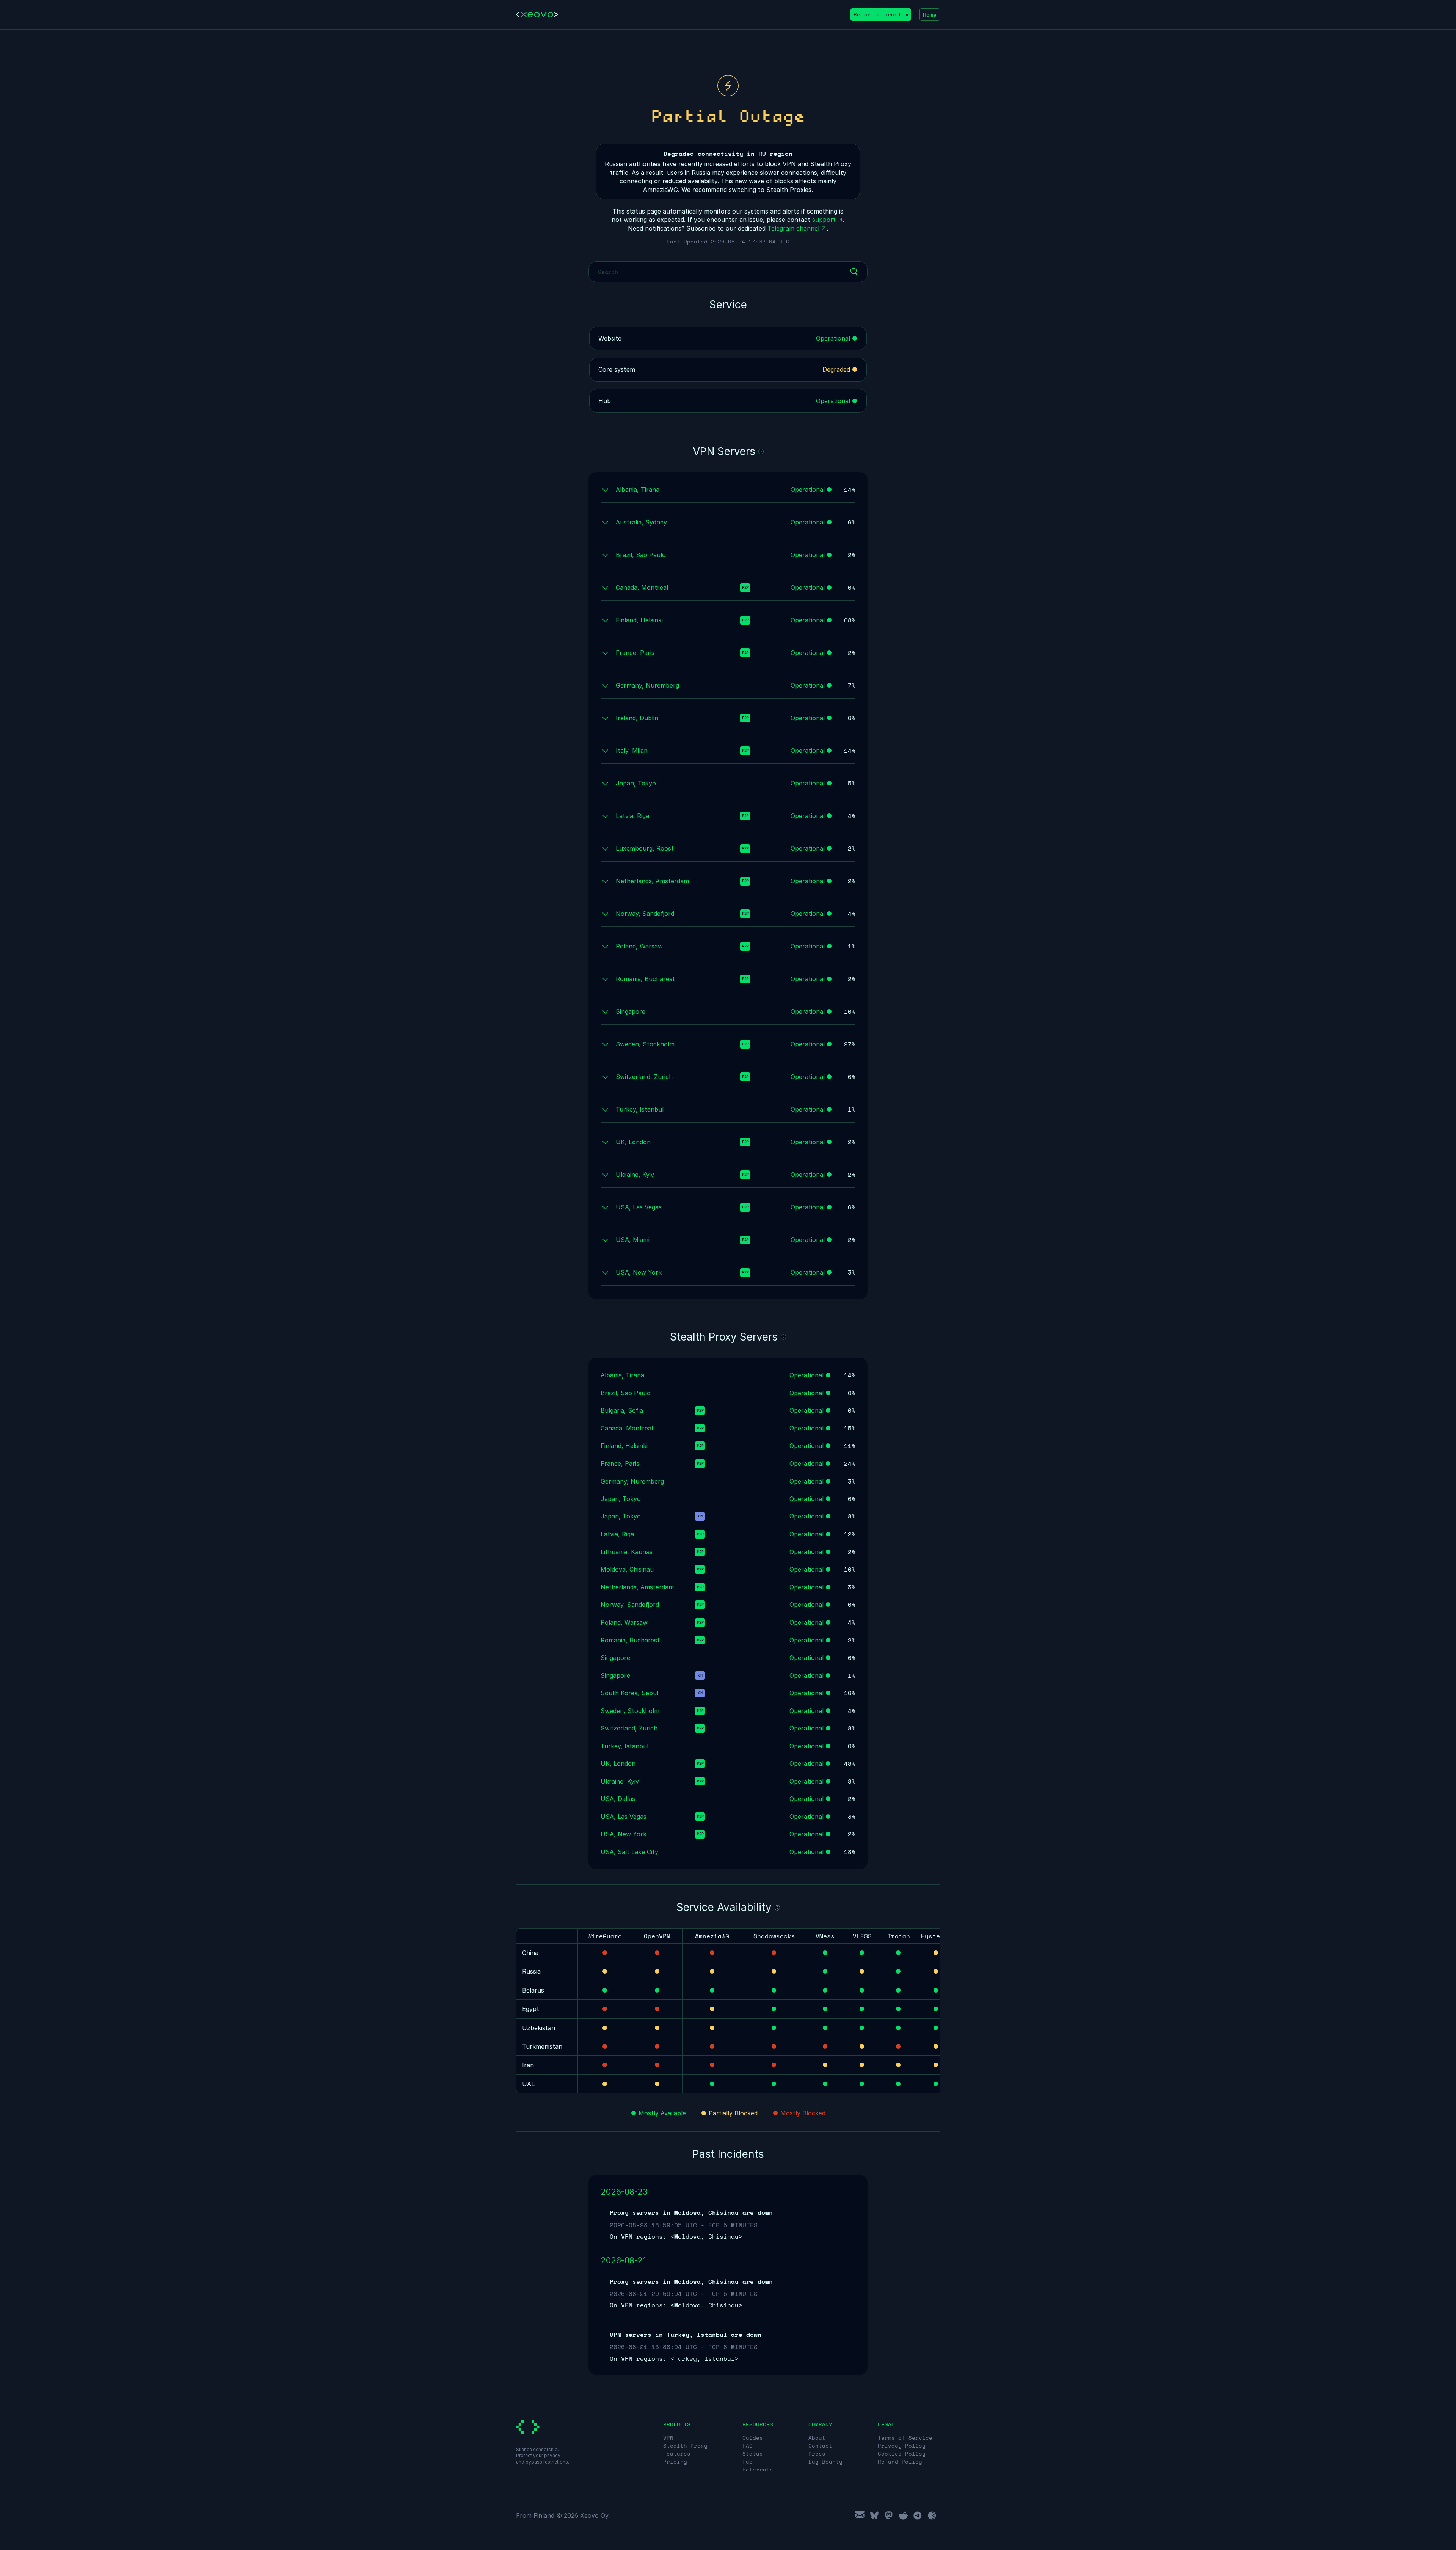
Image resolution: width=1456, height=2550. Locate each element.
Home (930, 15)
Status (753, 2453)
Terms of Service (905, 2438)
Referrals (758, 2469)
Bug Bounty (825, 2461)
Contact (820, 2446)
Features (677, 2453)
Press (817, 2453)
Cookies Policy (902, 2453)
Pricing (675, 2461)
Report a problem (881, 14)
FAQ (748, 2446)
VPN (668, 2438)
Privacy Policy (902, 2446)
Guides (753, 2438)
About (817, 2438)
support (824, 220)
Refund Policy (900, 2461)
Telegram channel (793, 228)
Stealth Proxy (685, 2446)
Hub (748, 2461)
